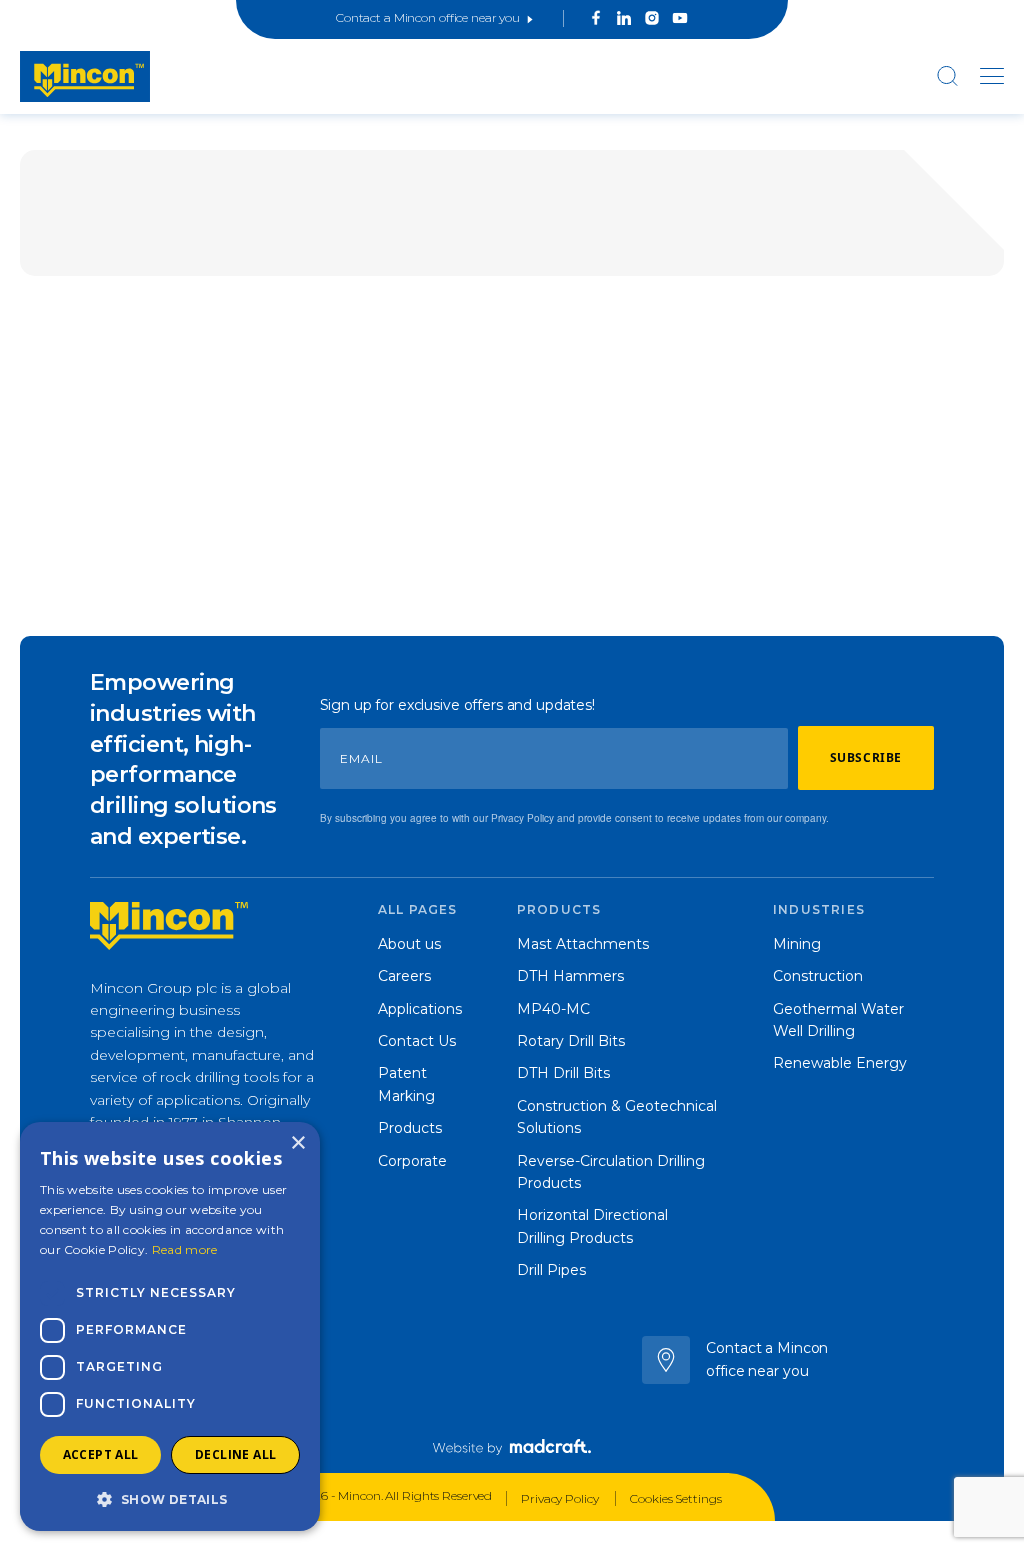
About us (409, 944)
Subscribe (866, 757)
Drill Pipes (551, 1270)
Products (410, 1128)
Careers (404, 976)
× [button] (297, 1143)
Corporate (412, 1161)
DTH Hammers (570, 976)
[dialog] (170, 1326)
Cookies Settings (675, 1498)
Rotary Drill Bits (571, 1041)
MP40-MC (553, 1009)
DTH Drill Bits (563, 1073)
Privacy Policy (561, 1498)
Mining (797, 944)
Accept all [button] (101, 1454)
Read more (185, 1249)
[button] (170, 1499)
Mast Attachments (583, 944)
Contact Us (417, 1041)
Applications (420, 1009)
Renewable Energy (840, 1063)
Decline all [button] (235, 1454)
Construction (818, 976)
